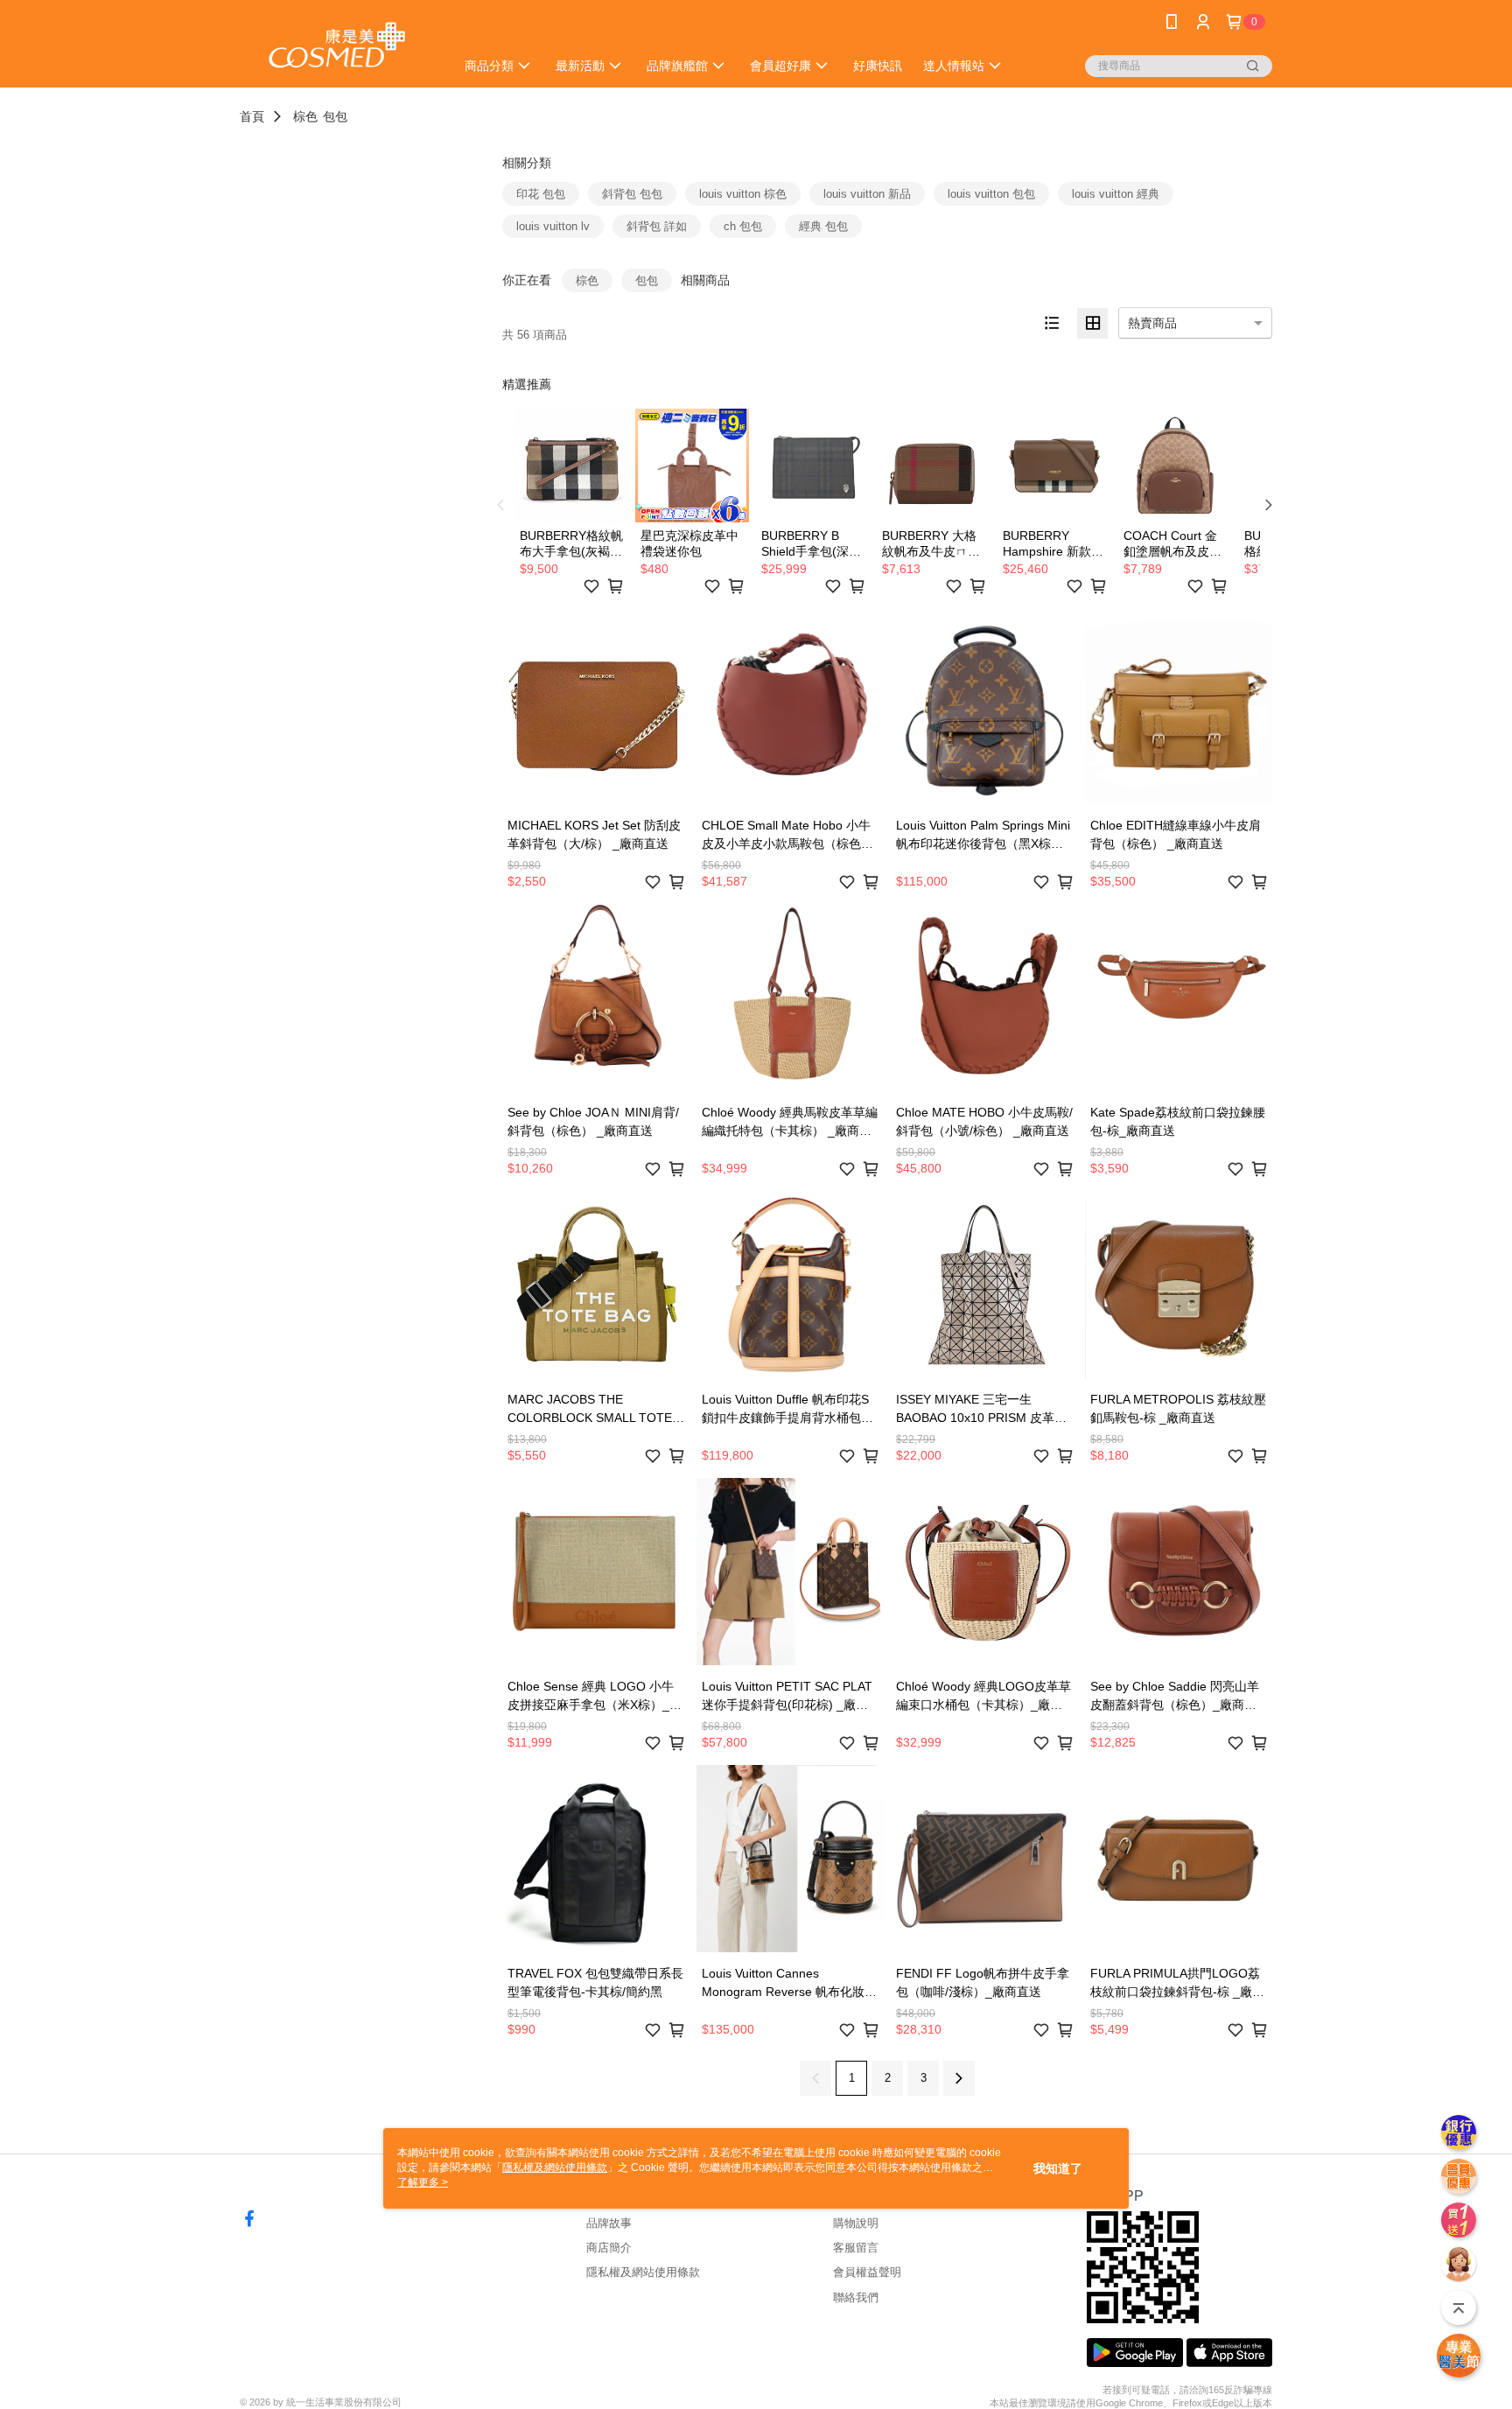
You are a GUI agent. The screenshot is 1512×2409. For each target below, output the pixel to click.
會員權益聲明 (867, 2272)
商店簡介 (609, 2248)
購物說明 (856, 2223)
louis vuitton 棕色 (743, 194)
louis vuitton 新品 (867, 194)
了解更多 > (423, 2182)
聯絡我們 (856, 2297)
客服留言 (856, 2248)
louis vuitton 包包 (991, 194)
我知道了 (1058, 2168)
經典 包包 (823, 226)
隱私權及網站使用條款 (643, 2272)
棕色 (305, 116)
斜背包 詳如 (657, 226)
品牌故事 (609, 2223)
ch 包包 (743, 226)
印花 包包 (541, 194)
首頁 (252, 116)
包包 (335, 116)
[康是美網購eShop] (337, 46)
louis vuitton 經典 (1116, 194)
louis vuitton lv (553, 226)
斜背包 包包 (632, 194)
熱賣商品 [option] (1152, 323)
